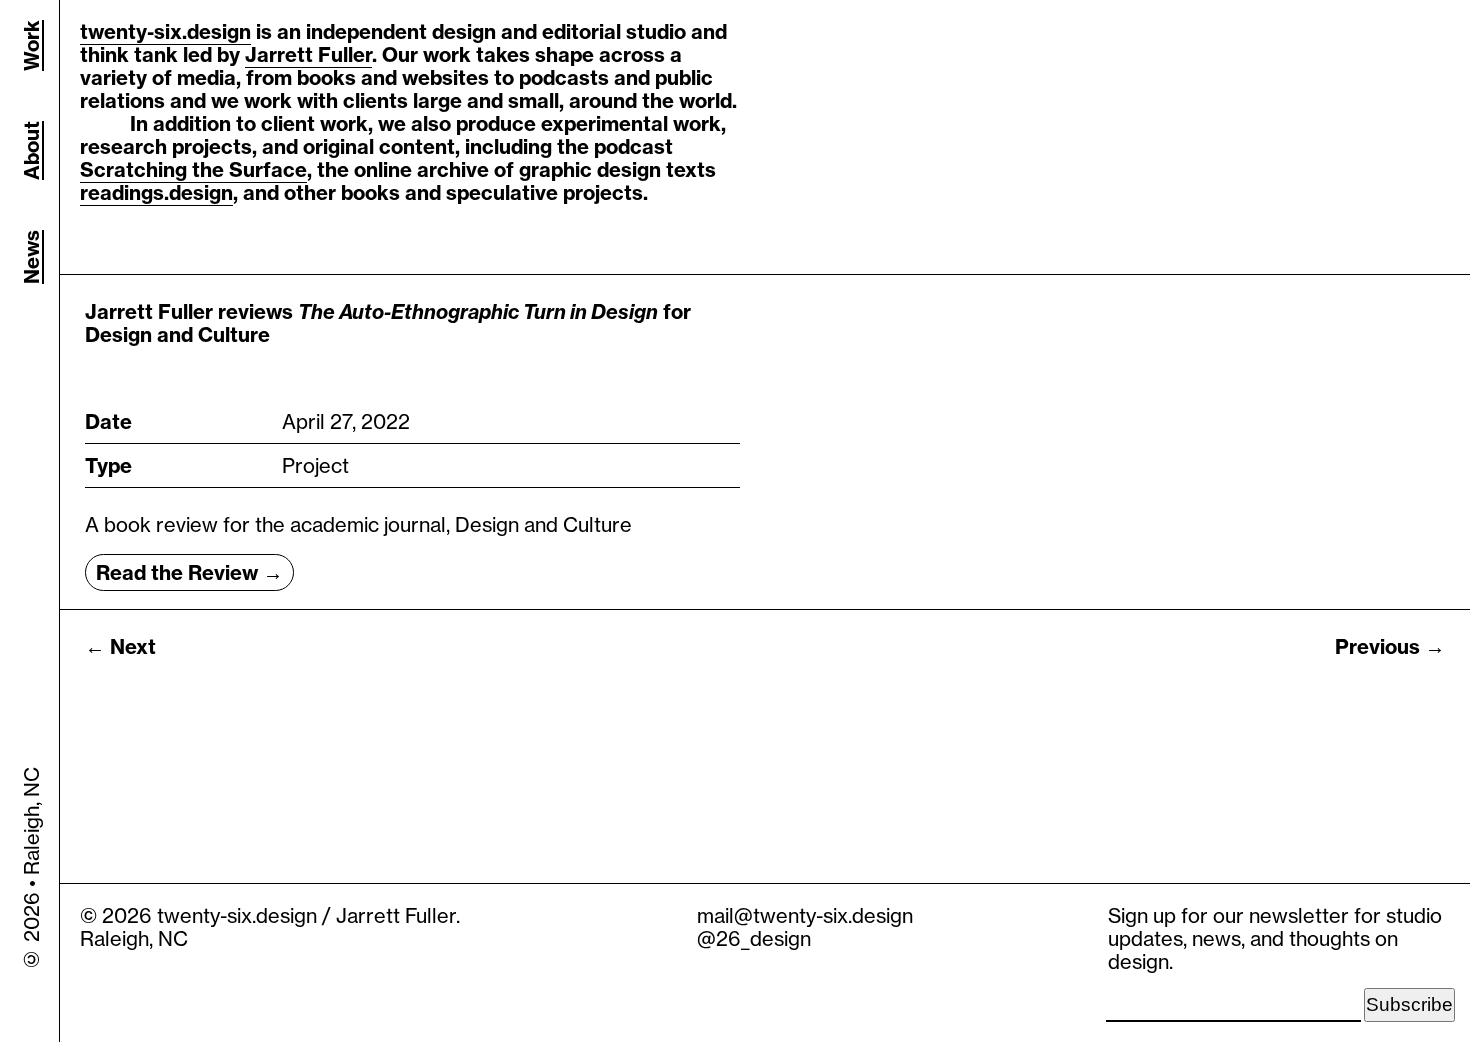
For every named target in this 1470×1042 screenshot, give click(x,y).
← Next (120, 646)
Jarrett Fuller (308, 54)
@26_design (754, 938)
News (31, 257)
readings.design (156, 192)
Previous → (1390, 646)
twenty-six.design (165, 31)
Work (31, 45)
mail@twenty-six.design (805, 915)
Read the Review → (189, 572)
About (31, 150)
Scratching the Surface (193, 169)
